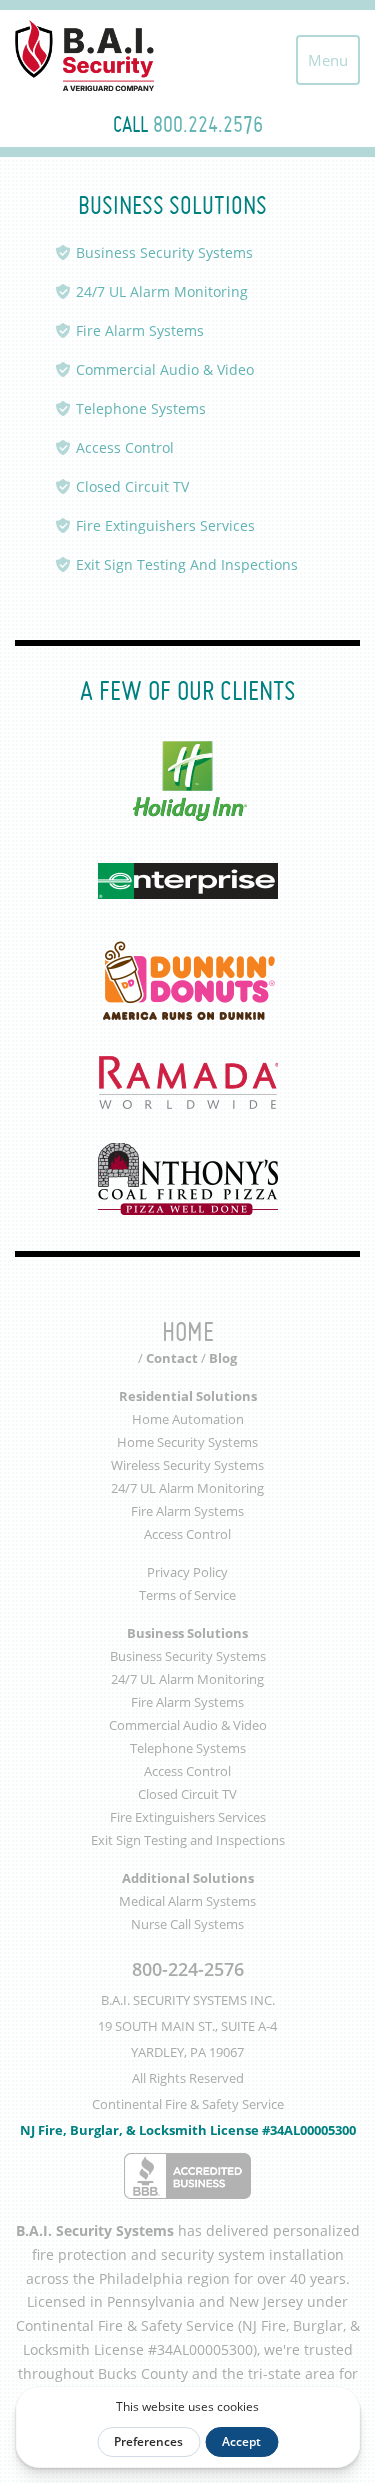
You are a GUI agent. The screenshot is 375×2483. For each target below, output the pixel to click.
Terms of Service (187, 1595)
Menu (328, 60)
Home (188, 1331)
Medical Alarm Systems (187, 1901)
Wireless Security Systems (187, 1465)
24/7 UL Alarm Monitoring (162, 291)
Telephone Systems (141, 408)
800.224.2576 (208, 124)
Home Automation (188, 1419)
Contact (172, 1358)
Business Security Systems (164, 252)
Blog (223, 1358)
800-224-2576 (188, 1969)
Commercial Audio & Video (165, 369)
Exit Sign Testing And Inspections (187, 564)
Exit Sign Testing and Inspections (188, 1840)
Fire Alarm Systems (140, 330)
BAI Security (105, 55)
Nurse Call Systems (187, 1924)
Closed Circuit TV (132, 486)
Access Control (125, 447)
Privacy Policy (187, 1572)
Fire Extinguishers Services (165, 525)
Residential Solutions (188, 1396)
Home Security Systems (187, 1442)
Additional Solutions (188, 1878)
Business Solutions (187, 1633)
